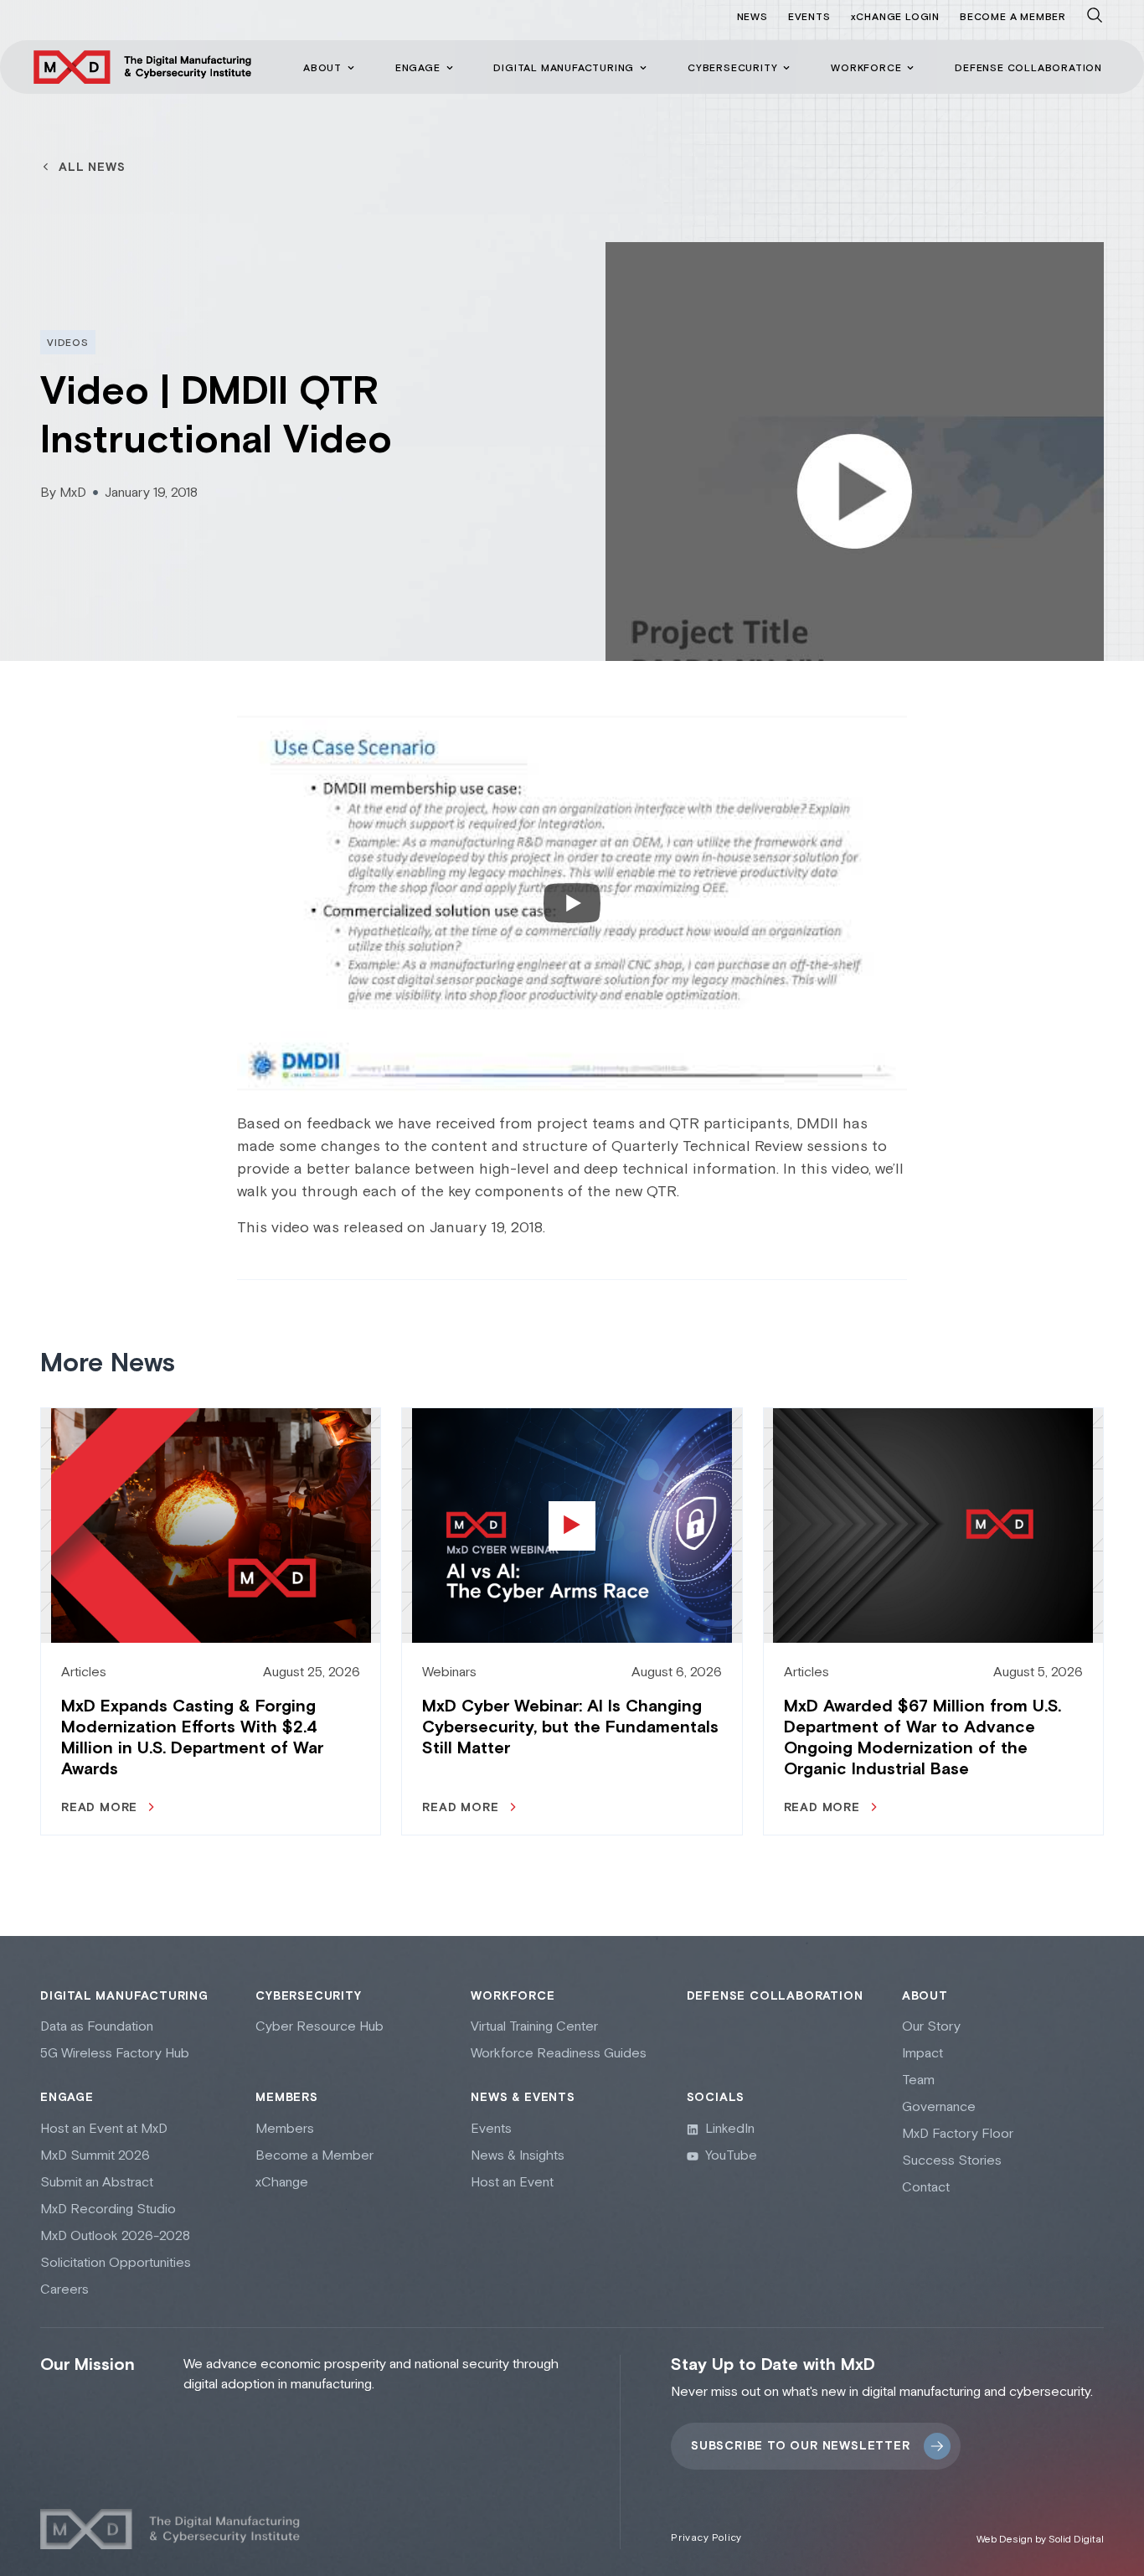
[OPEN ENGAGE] (450, 68)
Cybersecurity (308, 1996)
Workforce (513, 1996)
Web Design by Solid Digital (1040, 2540)
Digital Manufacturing (124, 1996)
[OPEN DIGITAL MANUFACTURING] (643, 68)
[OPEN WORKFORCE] (910, 68)
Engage (67, 2098)
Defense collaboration (775, 1996)
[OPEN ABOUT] (351, 68)
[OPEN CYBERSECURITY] (786, 68)
